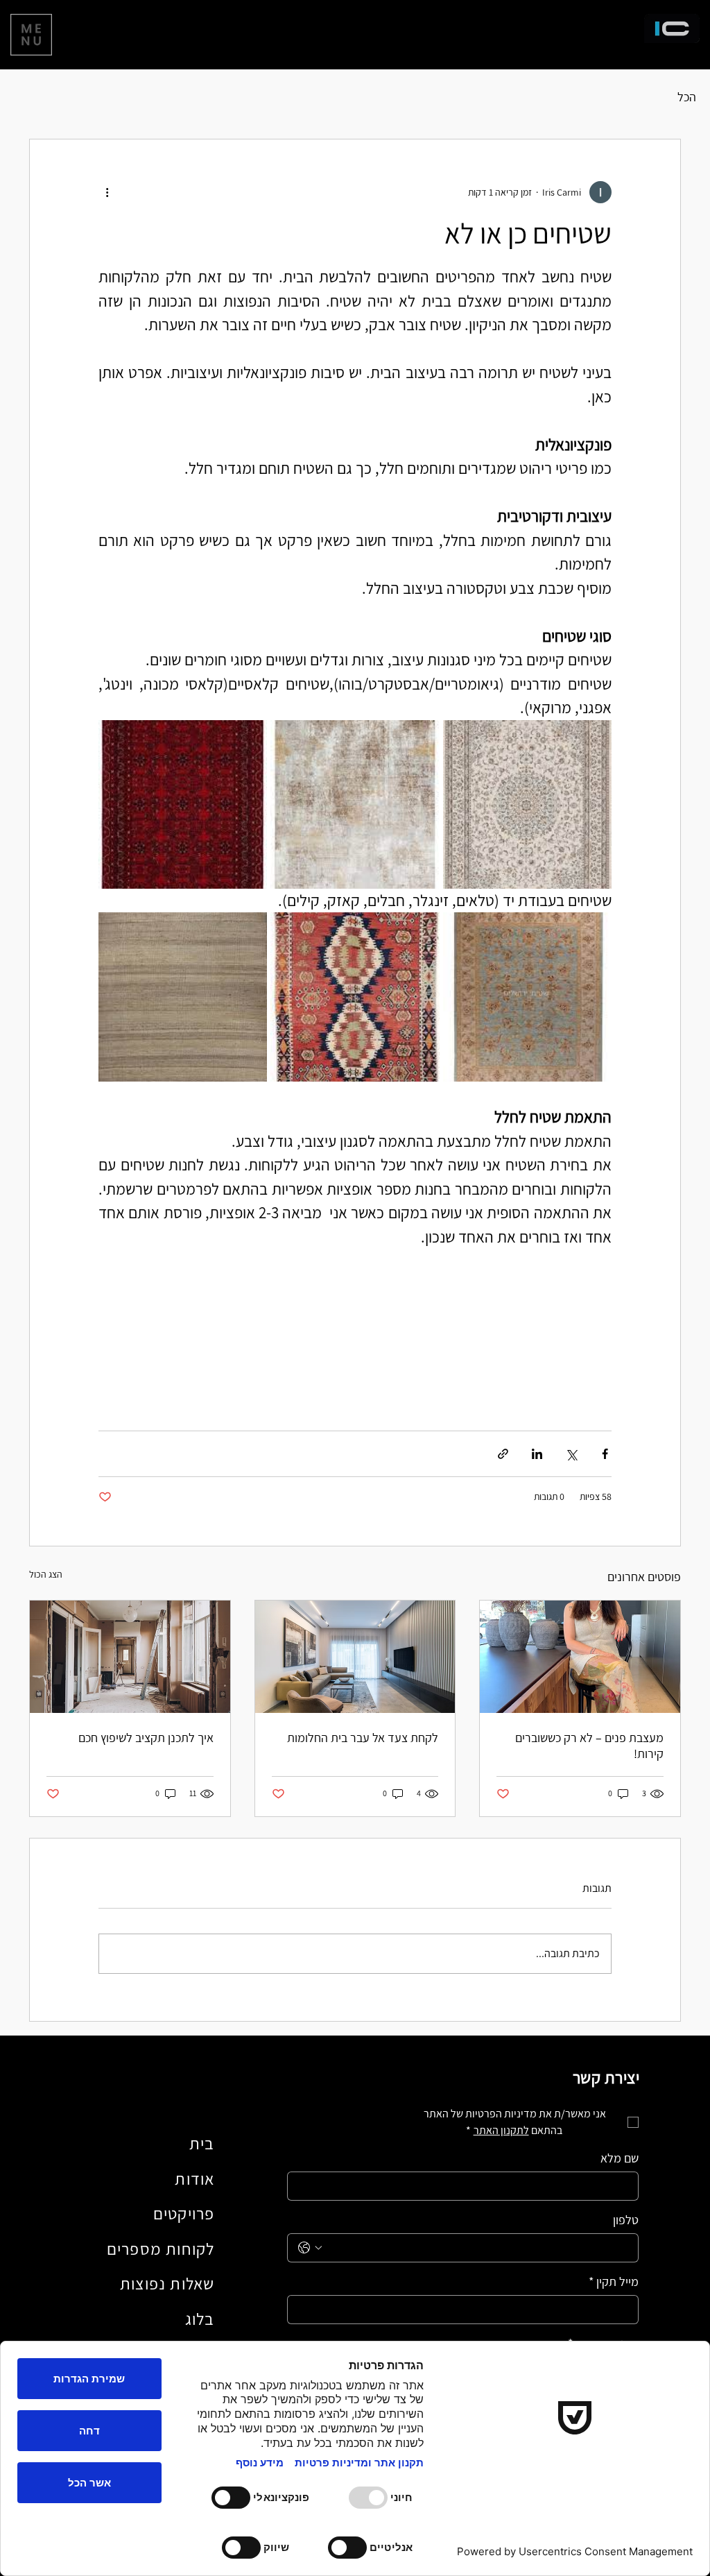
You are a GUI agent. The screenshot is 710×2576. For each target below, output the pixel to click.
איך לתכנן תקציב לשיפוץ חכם (146, 1738)
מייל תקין (614, 2282)
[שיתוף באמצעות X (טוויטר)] (571, 1454)
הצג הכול (46, 1574)
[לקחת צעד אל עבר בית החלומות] (355, 1657)
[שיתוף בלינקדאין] (537, 1454)
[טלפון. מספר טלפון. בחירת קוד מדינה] (310, 2248)
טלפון (626, 2220)
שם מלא (620, 2158)
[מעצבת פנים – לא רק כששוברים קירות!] (580, 1657)
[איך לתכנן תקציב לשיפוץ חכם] (130, 1657)
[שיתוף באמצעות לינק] (503, 1454)
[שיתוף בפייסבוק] (605, 1454)
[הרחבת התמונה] (527, 804)
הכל (687, 97)
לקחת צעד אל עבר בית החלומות (363, 1738)
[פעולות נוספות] (107, 192)
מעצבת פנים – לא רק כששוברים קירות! (589, 1746)
